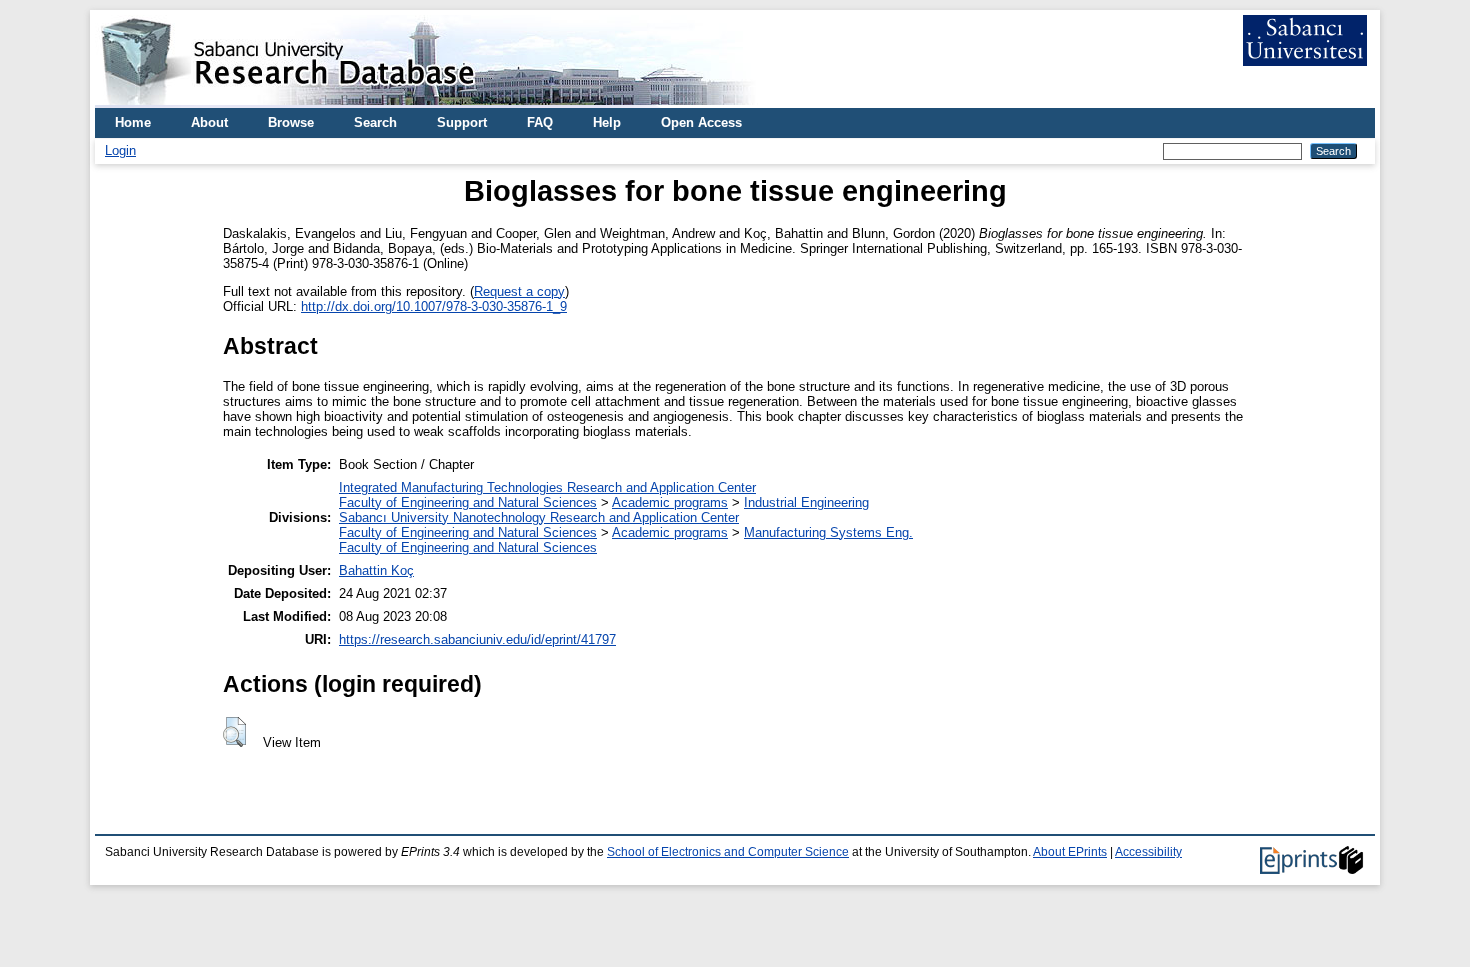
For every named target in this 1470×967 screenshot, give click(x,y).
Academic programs (670, 502)
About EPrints (1070, 852)
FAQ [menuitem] (540, 122)
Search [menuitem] (375, 122)
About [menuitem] (209, 122)
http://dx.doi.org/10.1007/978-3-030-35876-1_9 (434, 306)
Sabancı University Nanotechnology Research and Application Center (539, 517)
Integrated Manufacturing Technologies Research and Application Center (547, 487)
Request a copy (519, 291)
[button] (234, 732)
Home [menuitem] (133, 122)
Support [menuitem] (462, 122)
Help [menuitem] (607, 122)
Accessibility (1148, 852)
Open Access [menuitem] (701, 122)
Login (120, 150)
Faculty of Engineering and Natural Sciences (468, 502)
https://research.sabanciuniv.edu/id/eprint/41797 (477, 639)
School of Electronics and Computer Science (728, 852)
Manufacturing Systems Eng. (828, 532)
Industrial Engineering (806, 502)
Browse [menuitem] (291, 122)
